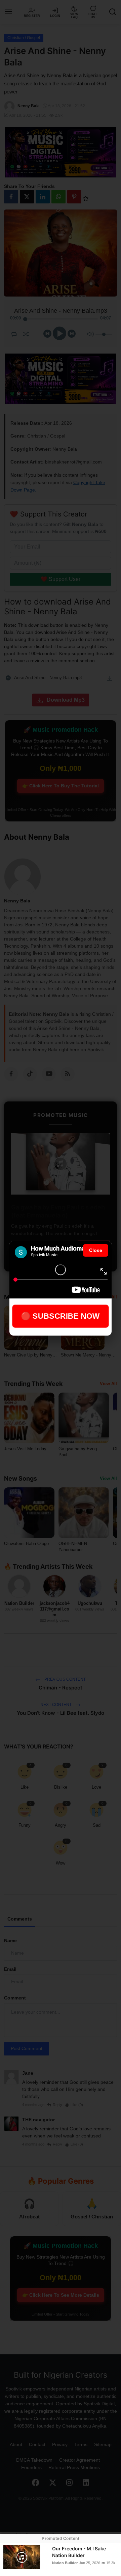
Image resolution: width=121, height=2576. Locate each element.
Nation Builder (65, 2563)
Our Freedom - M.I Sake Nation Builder (79, 2552)
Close (96, 1250)
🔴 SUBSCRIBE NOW (61, 1316)
